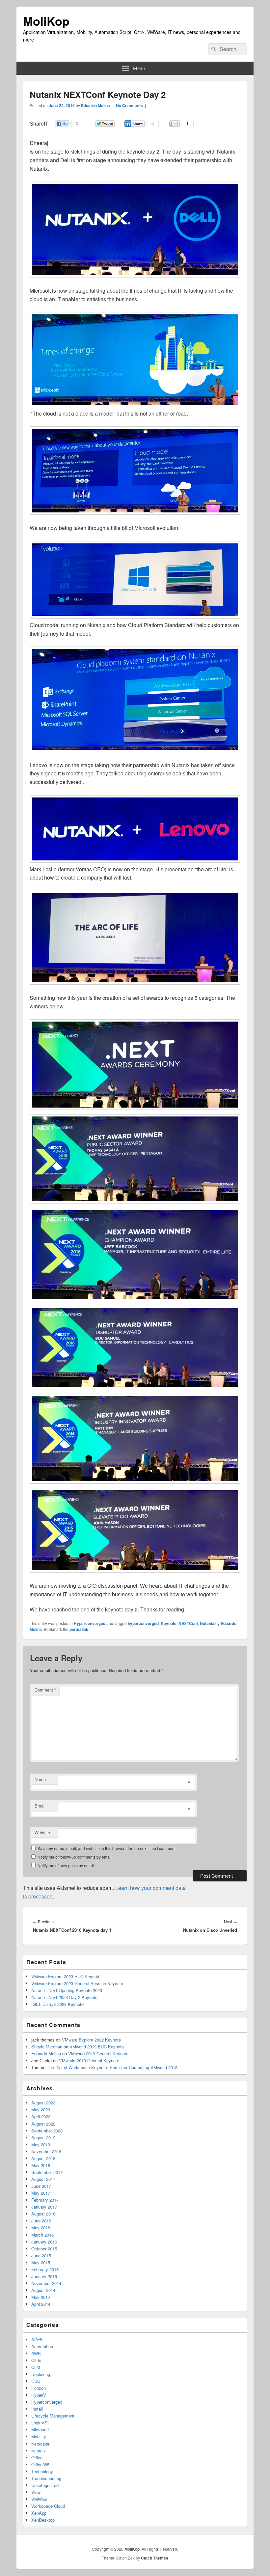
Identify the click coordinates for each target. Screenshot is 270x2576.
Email (40, 1806)
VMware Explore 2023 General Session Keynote (77, 1983)
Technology (42, 2471)
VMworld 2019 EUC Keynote (97, 2047)
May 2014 (41, 2297)
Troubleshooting (46, 2478)
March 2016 (42, 2235)
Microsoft (40, 2430)
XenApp (39, 2513)
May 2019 (41, 2144)
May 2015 (41, 2262)
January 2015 (44, 2276)
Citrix (36, 2360)
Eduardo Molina (95, 105)
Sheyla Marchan (47, 2047)
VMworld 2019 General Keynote (98, 2054)
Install (37, 2409)
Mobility (39, 2436)
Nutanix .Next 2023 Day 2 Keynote (64, 1997)
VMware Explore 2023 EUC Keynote (66, 1976)
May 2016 (41, 2228)
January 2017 (44, 2207)
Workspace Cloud (48, 2506)
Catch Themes (155, 2558)
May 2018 (41, 2165)
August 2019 (43, 2138)
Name (40, 1779)
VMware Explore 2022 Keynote (91, 2040)
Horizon (39, 2388)
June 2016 (41, 2221)
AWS (36, 2353)
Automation (42, 2346)
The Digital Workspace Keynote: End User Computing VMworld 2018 (112, 2067)
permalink (79, 1629)
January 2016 (44, 2242)
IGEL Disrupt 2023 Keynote (57, 2004)
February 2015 (45, 2269)
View (36, 2492)
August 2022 (43, 2124)
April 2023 (41, 2116)
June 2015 (41, 2256)
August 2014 (43, 2290)
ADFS (37, 2340)
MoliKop (46, 21)
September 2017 (47, 2172)
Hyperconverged (90, 1623)
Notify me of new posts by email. (66, 1865)
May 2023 (41, 2110)
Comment (45, 1690)
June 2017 (41, 2186)
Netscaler (40, 2444)
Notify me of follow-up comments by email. (75, 1857)
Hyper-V (39, 2395)
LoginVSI (40, 2423)
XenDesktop (43, 2520)
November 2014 (46, 2283)
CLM (36, 2367)
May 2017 (41, 2193)
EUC (36, 2381)
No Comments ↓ (131, 105)
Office (37, 2458)
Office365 (40, 2464)
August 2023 (43, 2103)
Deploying (41, 2374)
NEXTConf (188, 1623)
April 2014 (41, 2304)
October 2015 (44, 2249)
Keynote (169, 1623)
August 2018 (43, 2158)
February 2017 (45, 2200)
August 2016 (43, 2214)
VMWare (39, 2499)
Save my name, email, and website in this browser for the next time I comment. (107, 1848)
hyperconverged (143, 1623)
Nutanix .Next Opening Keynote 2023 (67, 1990)
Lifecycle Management (53, 2416)
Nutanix (207, 1623)
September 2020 (47, 2131)
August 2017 (43, 2179)
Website (42, 1832)
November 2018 (46, 2151)
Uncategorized (45, 2485)
